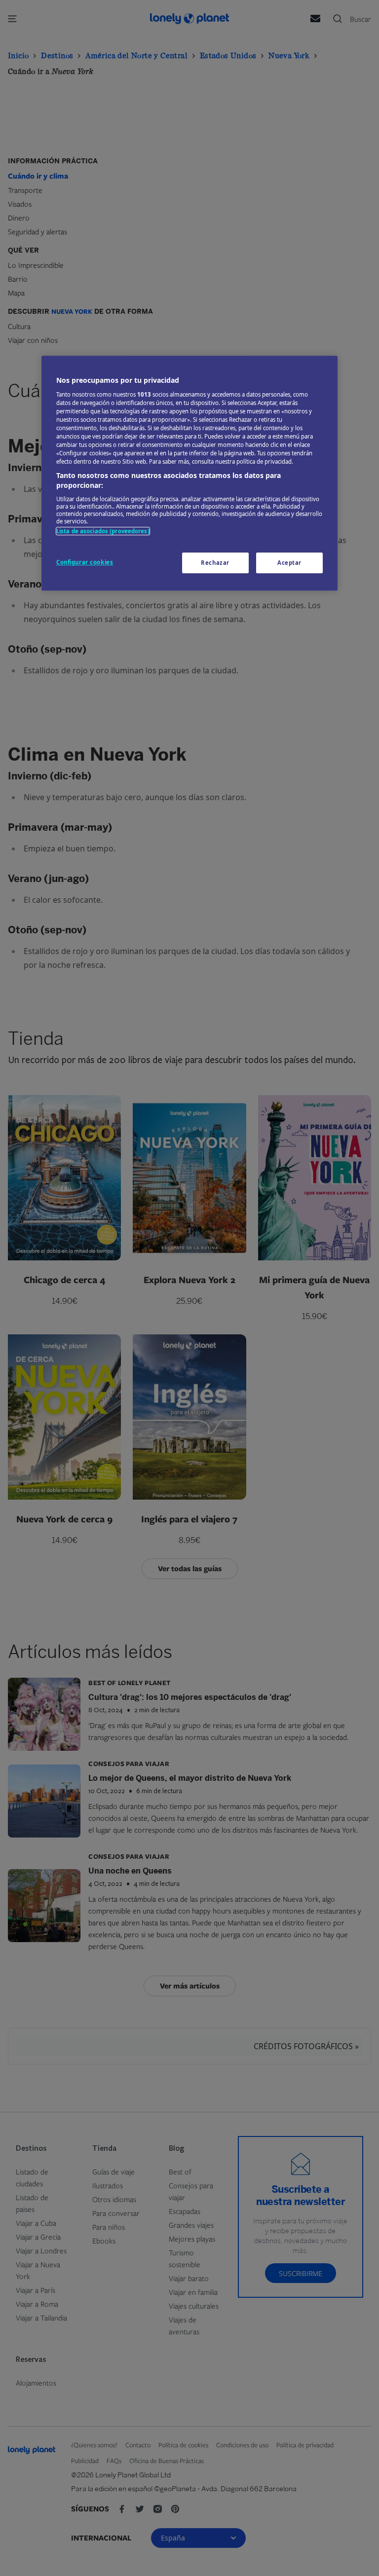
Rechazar (215, 563)
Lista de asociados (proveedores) (103, 531)
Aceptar (289, 563)
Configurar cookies (85, 562)
